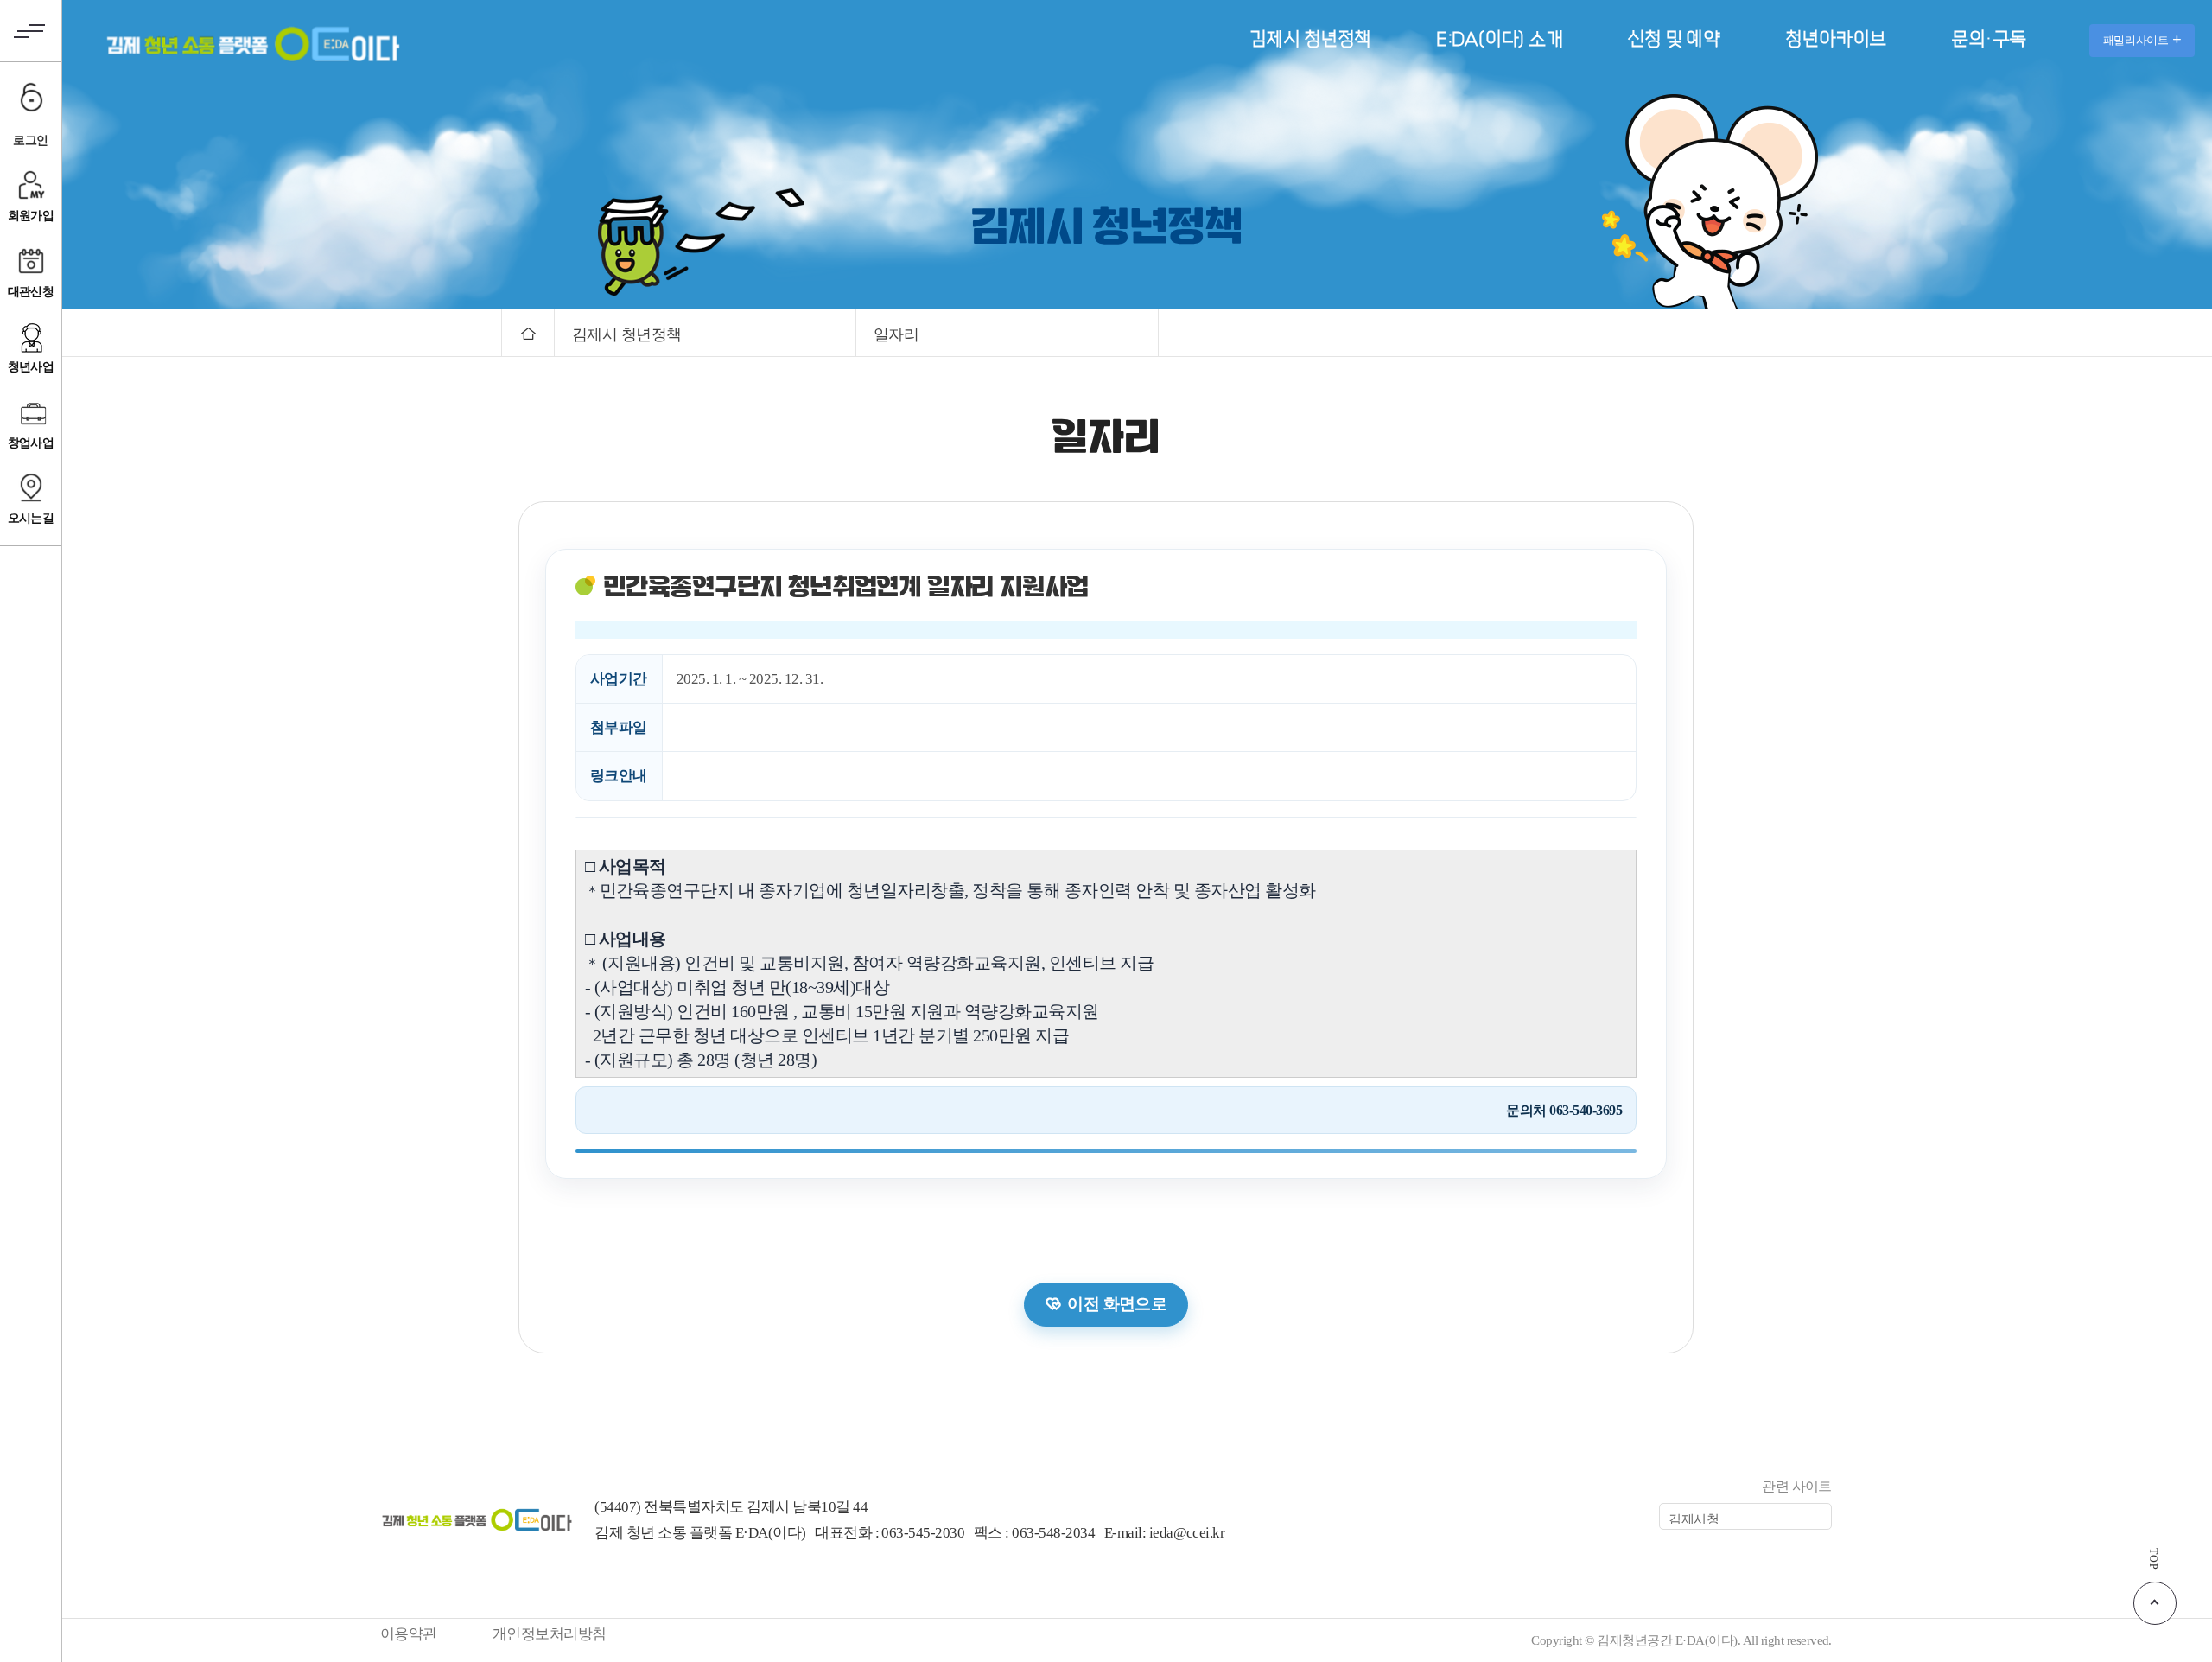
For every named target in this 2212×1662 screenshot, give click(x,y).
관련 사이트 (1797, 1486)
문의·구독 (1988, 39)
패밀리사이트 (2136, 40)
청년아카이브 (1836, 39)
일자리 (896, 334)
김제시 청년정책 (1310, 39)
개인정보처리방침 (550, 1634)
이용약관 (409, 1634)
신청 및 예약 (1674, 39)
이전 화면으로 (1117, 1304)
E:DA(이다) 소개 (1499, 39)
